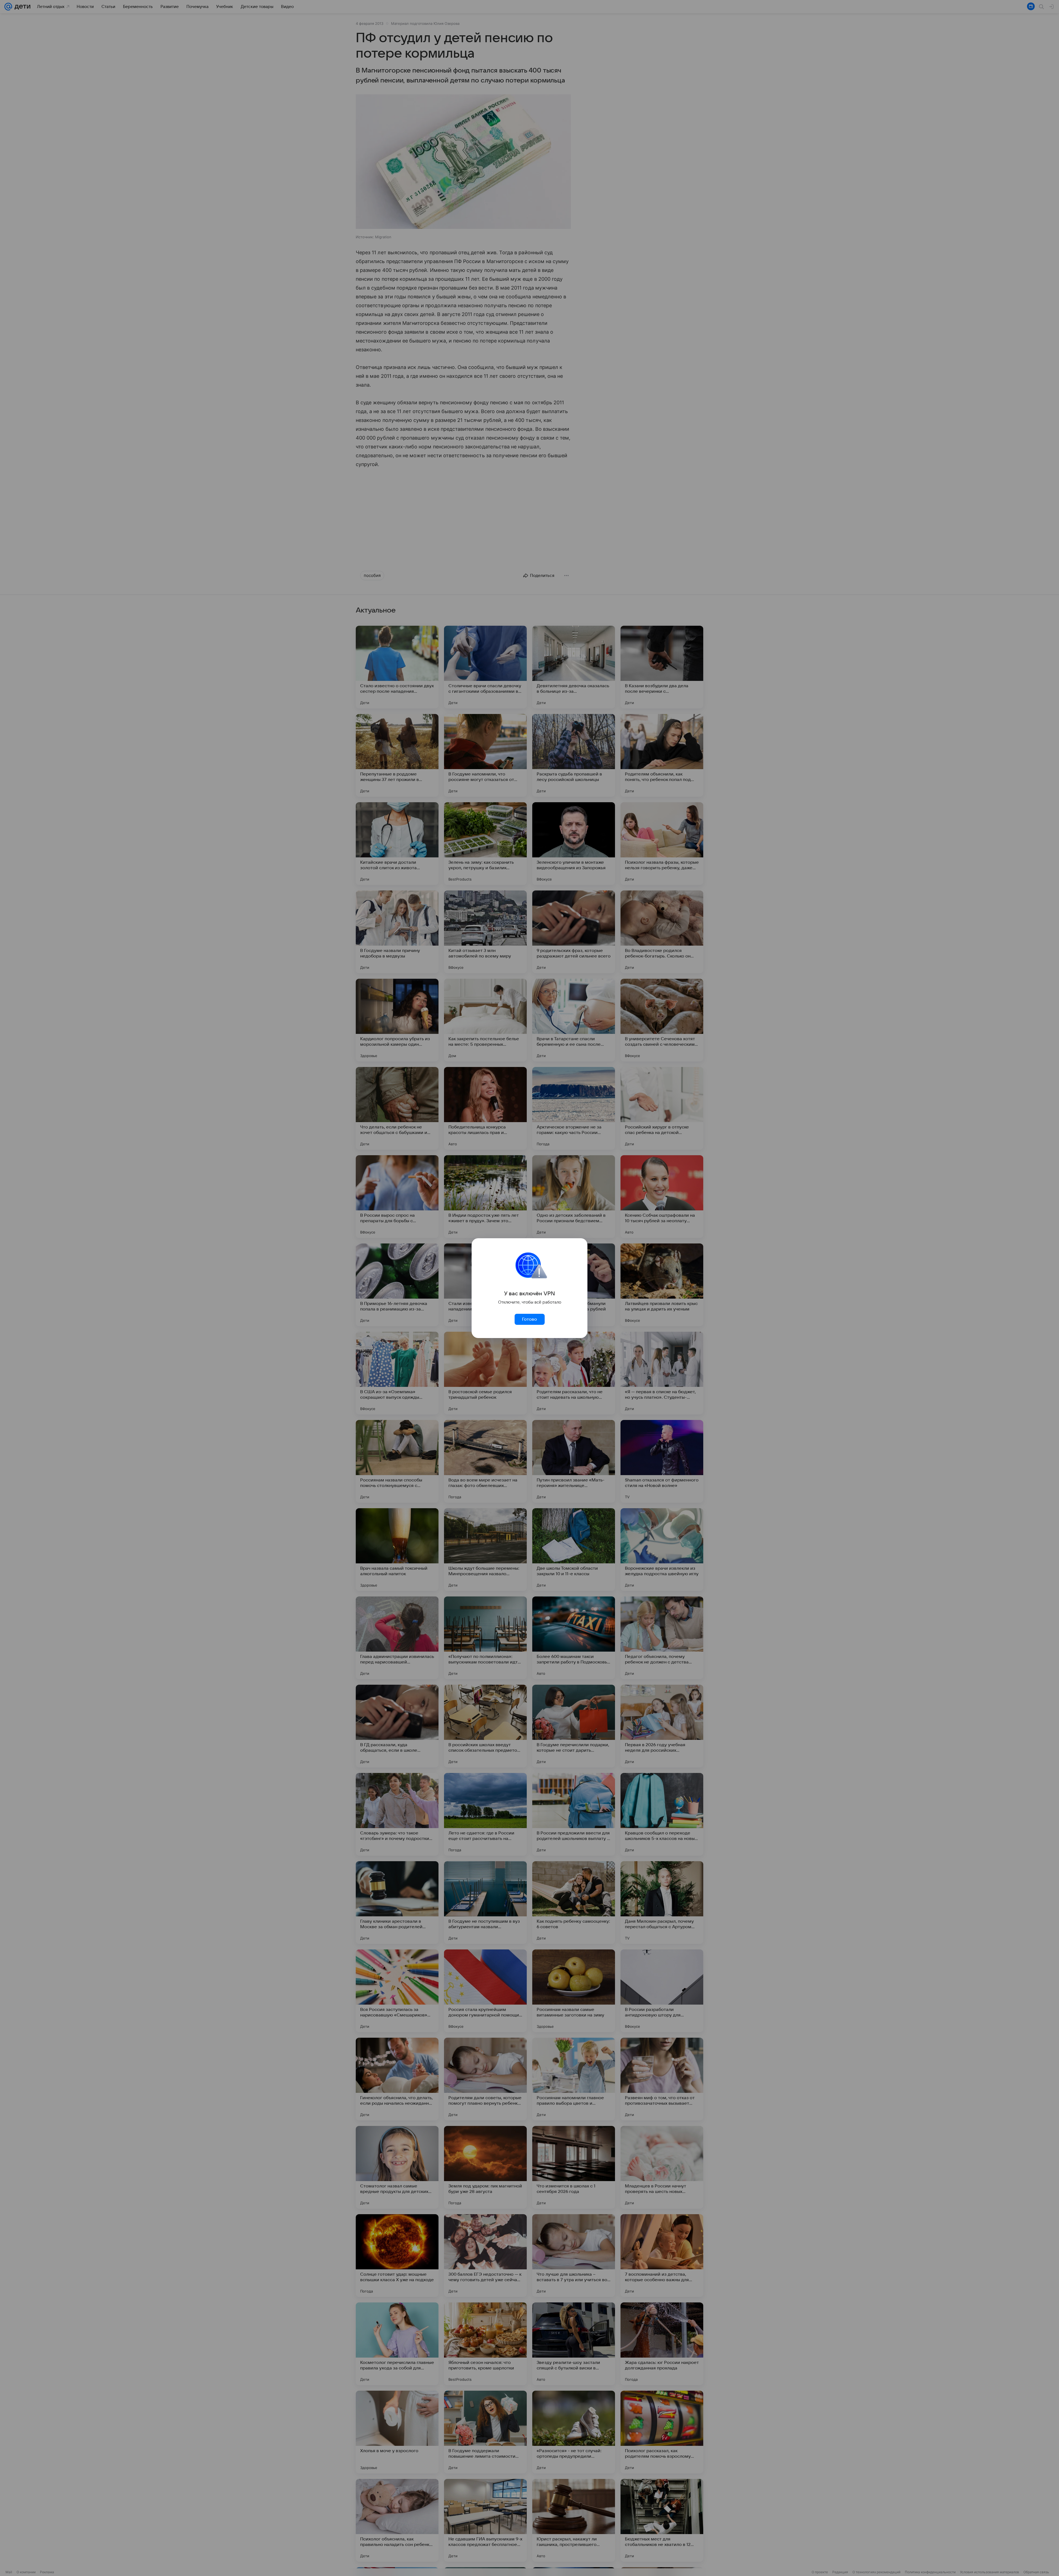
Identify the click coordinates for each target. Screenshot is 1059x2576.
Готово (529, 1319)
